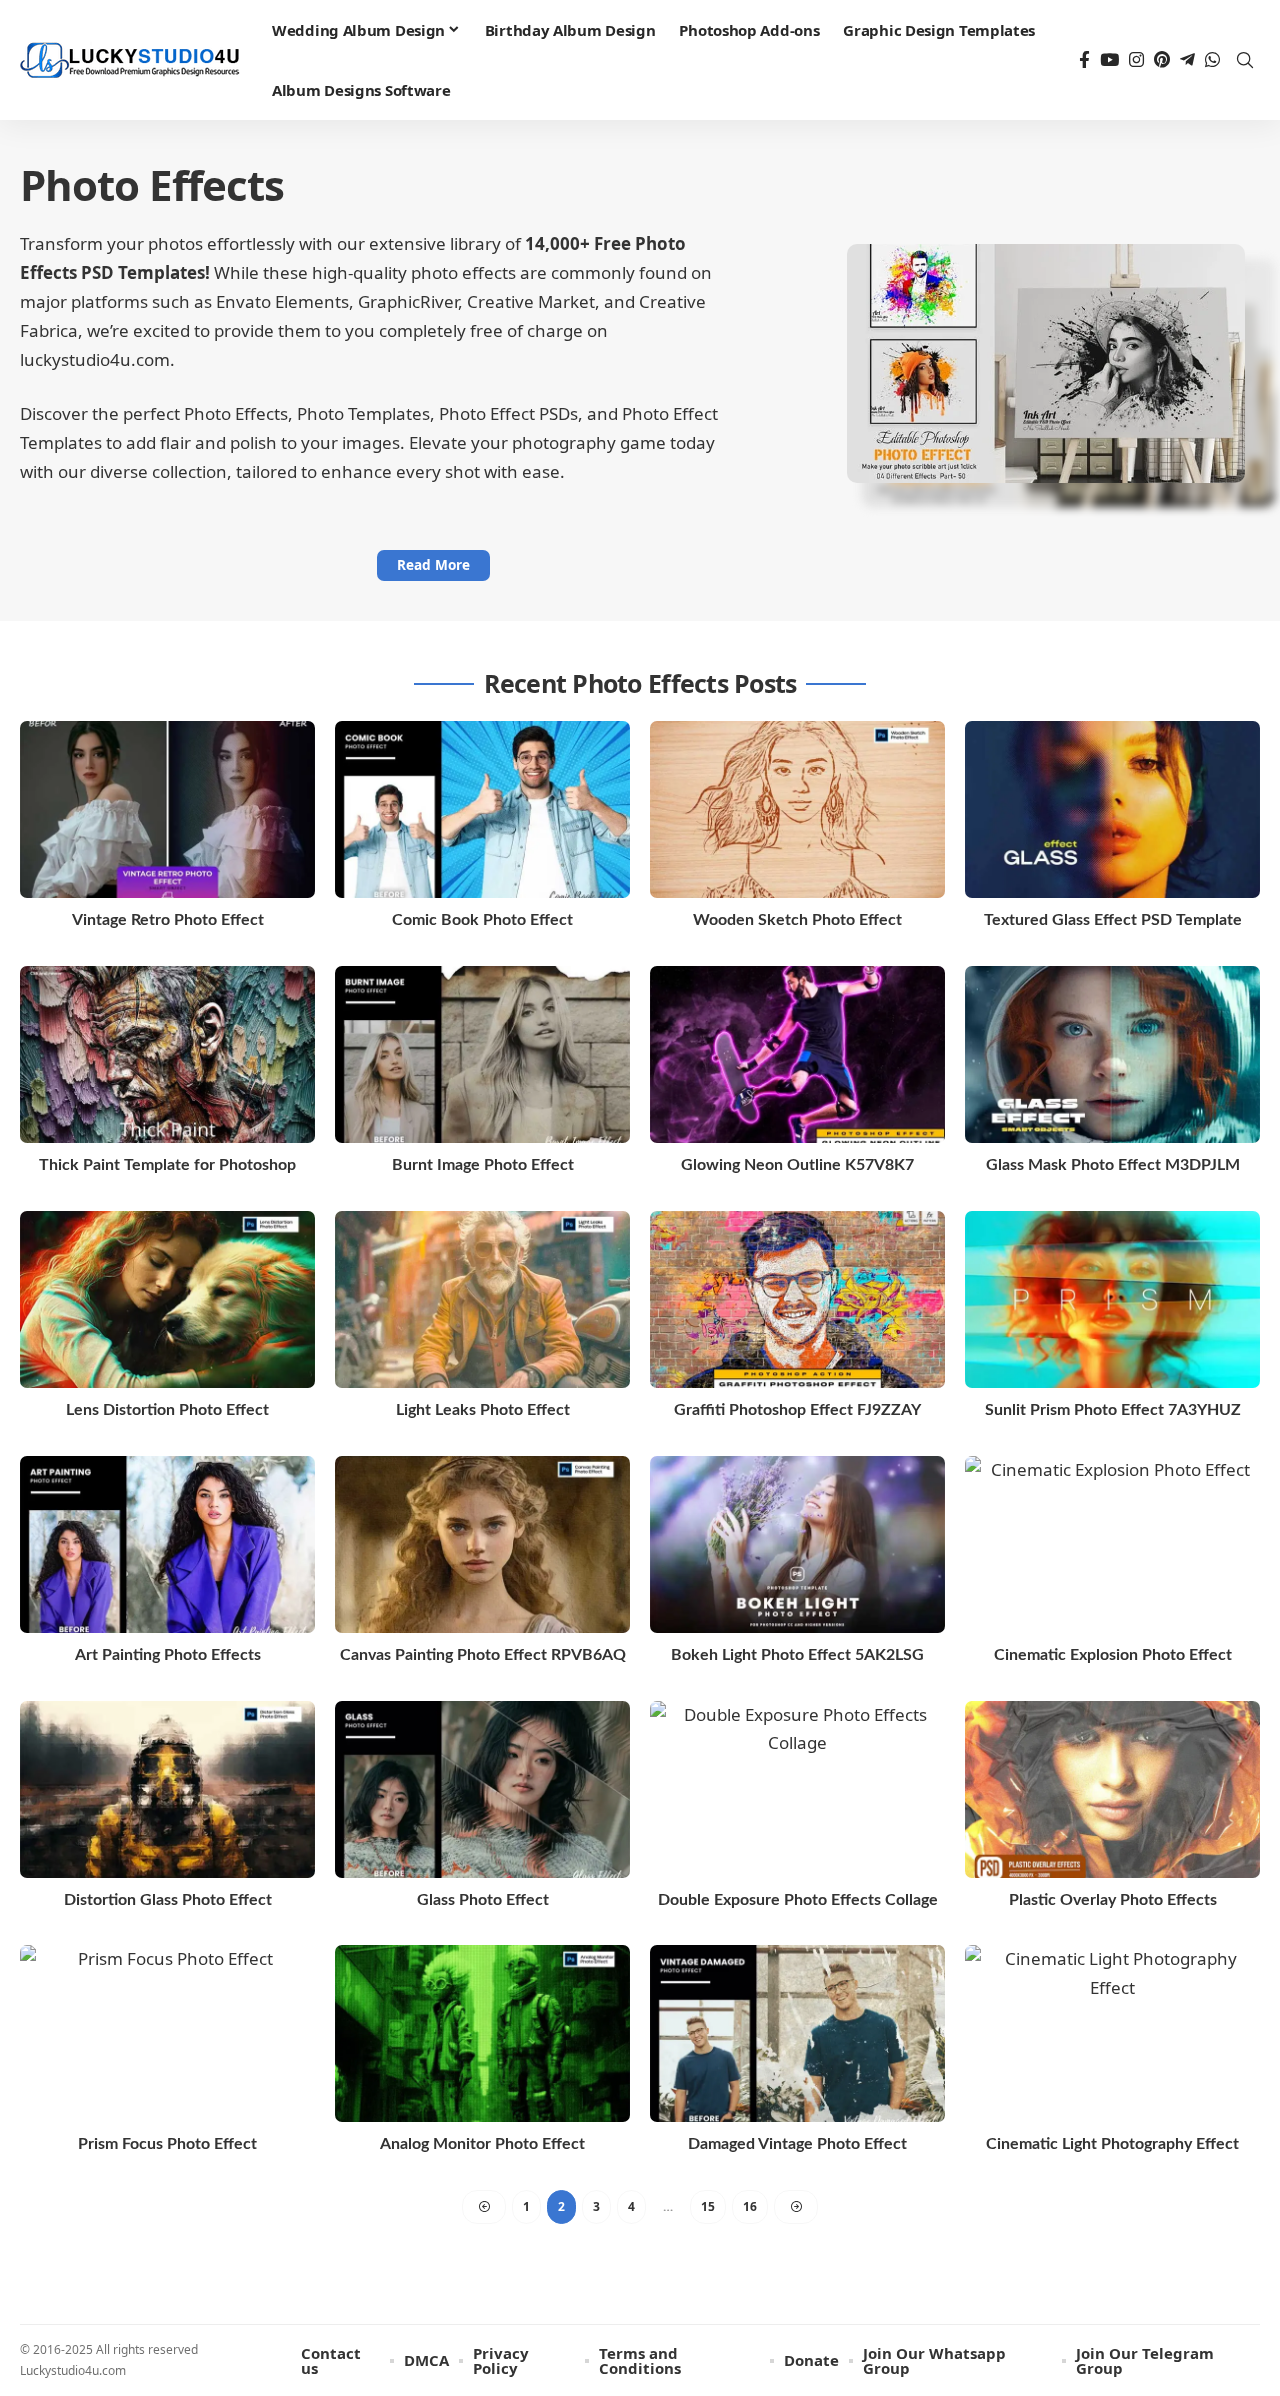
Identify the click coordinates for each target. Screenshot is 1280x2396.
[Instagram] (1136, 60)
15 (708, 2206)
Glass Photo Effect (483, 1900)
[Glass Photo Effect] (482, 1789)
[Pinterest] (1162, 60)
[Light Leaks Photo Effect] (482, 1299)
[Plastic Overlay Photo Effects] (1112, 1789)
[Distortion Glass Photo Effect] (167, 1789)
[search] (1245, 60)
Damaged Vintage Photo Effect (797, 2144)
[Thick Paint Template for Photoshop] (167, 1054)
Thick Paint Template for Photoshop (167, 1165)
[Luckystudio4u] (130, 60)
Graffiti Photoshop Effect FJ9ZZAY (797, 1410)
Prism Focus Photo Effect (167, 2144)
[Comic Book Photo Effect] (482, 809)
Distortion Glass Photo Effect (168, 1900)
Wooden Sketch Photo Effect (797, 920)
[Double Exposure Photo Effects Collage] (797, 1789)
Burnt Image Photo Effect (483, 1165)
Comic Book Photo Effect (482, 920)
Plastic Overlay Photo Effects (1113, 1900)
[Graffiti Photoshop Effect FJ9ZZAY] (797, 1299)
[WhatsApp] (1212, 60)
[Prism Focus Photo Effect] (167, 2033)
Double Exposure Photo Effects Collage (798, 1900)
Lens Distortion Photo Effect (167, 1410)
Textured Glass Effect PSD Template (1113, 920)
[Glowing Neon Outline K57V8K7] (797, 1054)
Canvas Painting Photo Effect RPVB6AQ (483, 1655)
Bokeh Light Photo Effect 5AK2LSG (797, 1655)
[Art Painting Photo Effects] (167, 1544)
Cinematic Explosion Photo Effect (1113, 1655)
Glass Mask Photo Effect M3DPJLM (1113, 1165)
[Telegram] (1187, 60)
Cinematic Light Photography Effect (1112, 2144)
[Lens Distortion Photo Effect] (167, 1299)
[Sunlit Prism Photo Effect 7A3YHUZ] (1112, 1299)
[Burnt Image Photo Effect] (482, 1054)
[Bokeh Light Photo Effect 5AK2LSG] (797, 1544)
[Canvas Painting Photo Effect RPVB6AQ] (482, 1544)
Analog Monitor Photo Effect (482, 2144)
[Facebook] (1084, 60)
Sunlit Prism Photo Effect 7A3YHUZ (1113, 1410)
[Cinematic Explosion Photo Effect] (1112, 1544)
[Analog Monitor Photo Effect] (482, 2033)
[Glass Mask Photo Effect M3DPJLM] (1112, 1054)
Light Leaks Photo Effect (483, 1410)
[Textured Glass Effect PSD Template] (1112, 809)
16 (750, 2206)
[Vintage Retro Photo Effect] (167, 809)
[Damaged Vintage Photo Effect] (797, 2033)
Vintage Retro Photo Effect (168, 920)
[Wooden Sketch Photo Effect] (797, 809)
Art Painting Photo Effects (168, 1655)
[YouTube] (1109, 60)
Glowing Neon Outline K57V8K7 (797, 1165)
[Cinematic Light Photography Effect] (1112, 2033)
